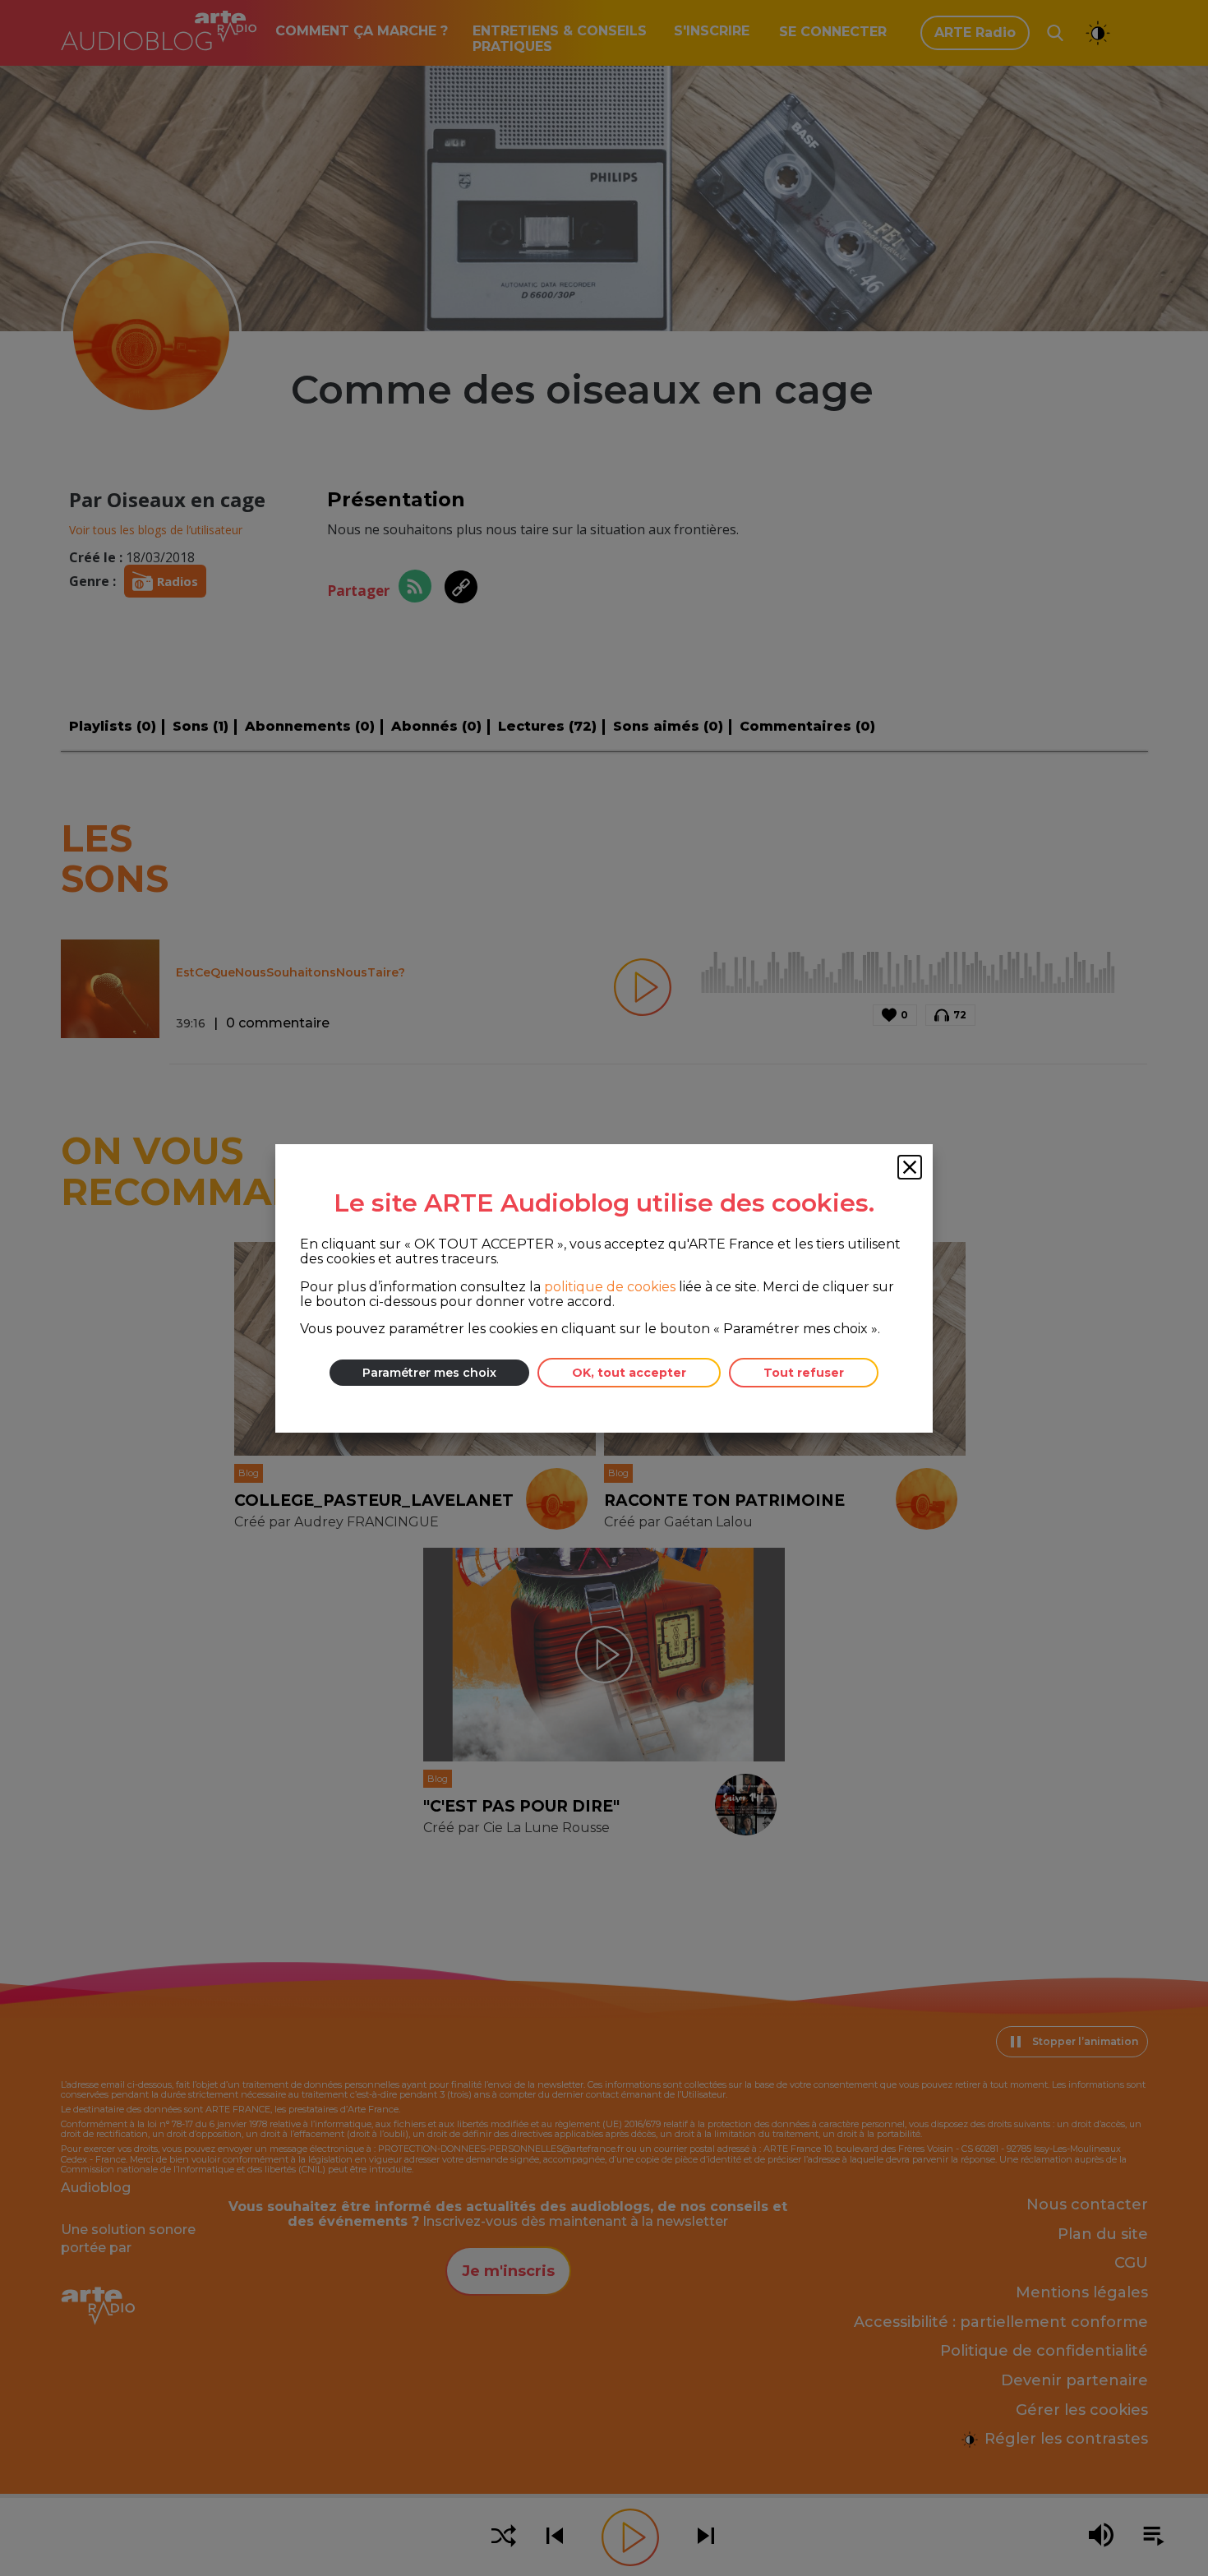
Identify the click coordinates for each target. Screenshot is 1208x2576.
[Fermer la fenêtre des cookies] (910, 1167)
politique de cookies (610, 1286)
